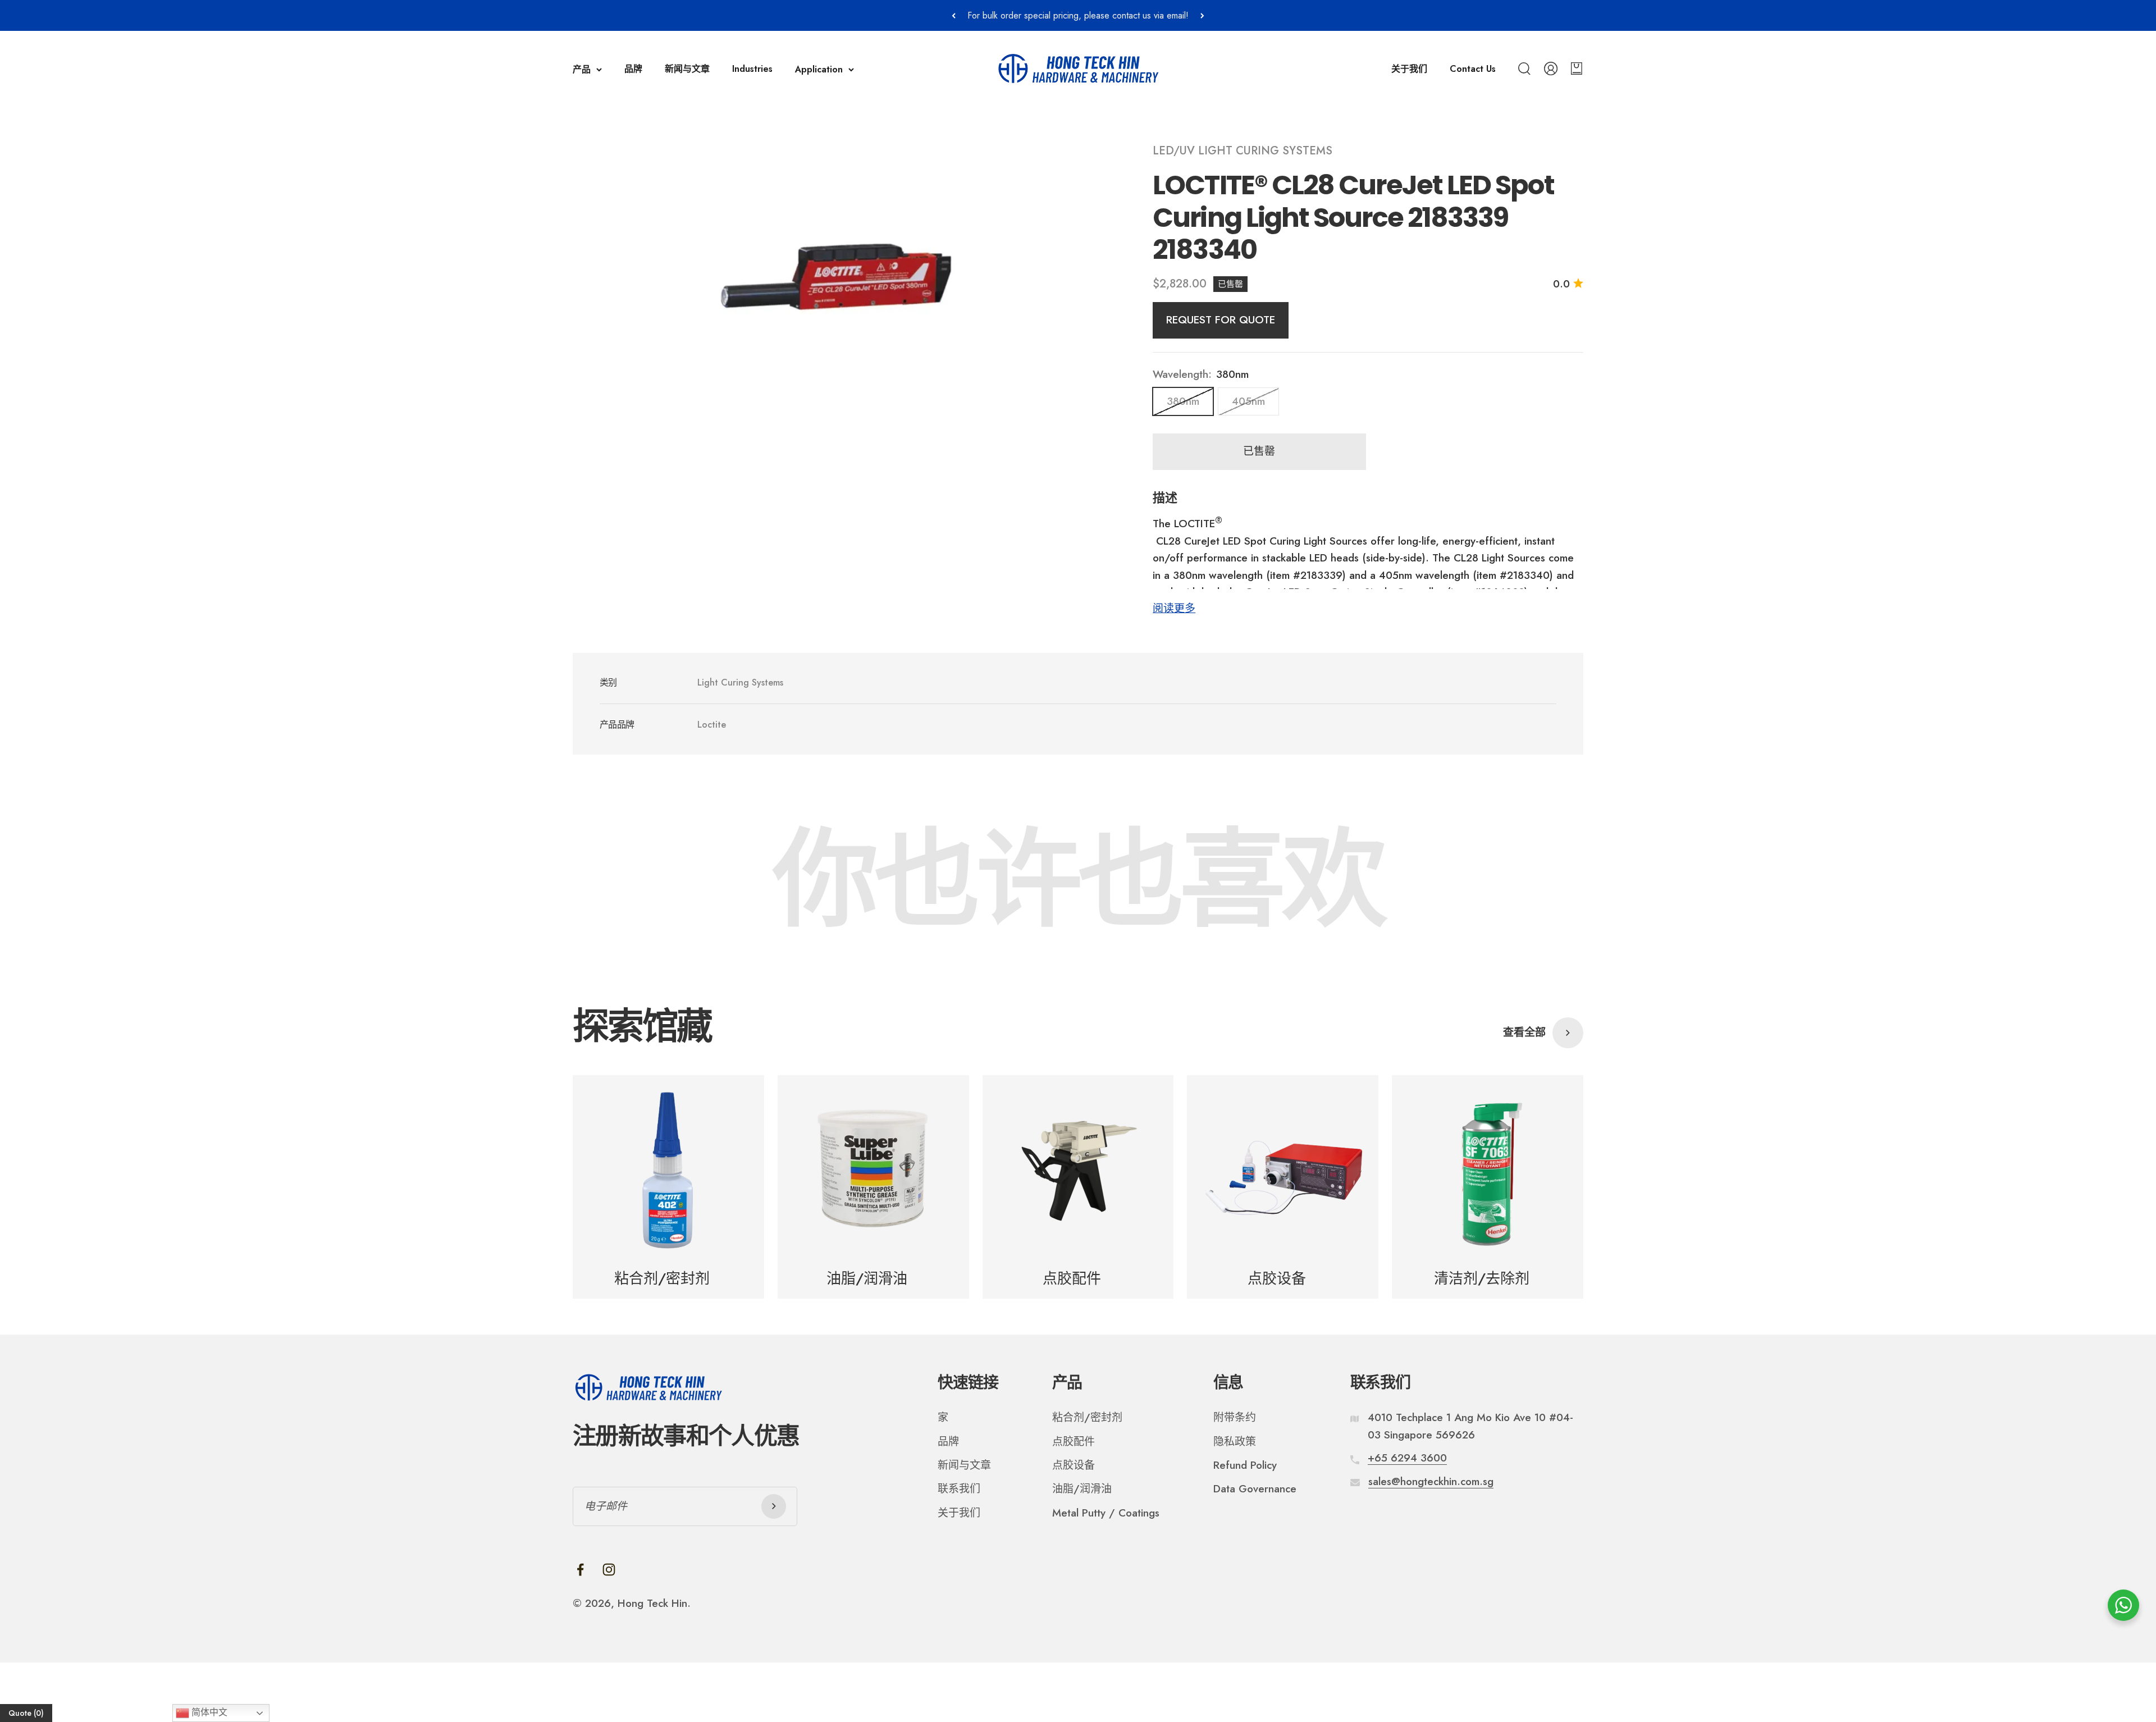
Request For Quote (1221, 320)
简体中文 (208, 1712)
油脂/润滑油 (1082, 1489)
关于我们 (1409, 69)
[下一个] (1202, 15)
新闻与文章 (687, 69)
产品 (582, 69)
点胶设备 (1074, 1465)
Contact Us (1473, 69)
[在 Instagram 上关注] (609, 1570)
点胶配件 (1074, 1442)
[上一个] (954, 15)
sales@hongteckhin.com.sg (1431, 1481)
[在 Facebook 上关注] (580, 1570)
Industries (752, 69)
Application (819, 69)
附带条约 (1235, 1417)
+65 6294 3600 (1407, 1458)
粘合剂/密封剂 (1087, 1417)
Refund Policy (1245, 1465)
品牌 (633, 69)
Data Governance (1255, 1489)
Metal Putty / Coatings (1106, 1513)
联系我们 (959, 1489)
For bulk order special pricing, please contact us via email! (1078, 15)
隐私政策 (1235, 1442)
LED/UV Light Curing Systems (1243, 151)
